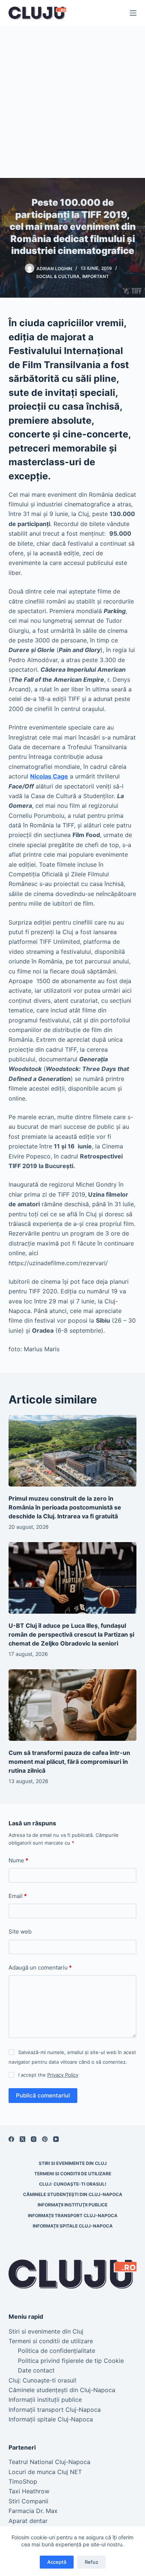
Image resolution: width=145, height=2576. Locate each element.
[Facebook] (11, 2139)
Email (18, 1896)
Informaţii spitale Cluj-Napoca (73, 2226)
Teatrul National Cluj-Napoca (49, 2462)
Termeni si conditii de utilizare (73, 2174)
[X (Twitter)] (22, 2139)
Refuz (91, 2562)
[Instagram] (34, 2139)
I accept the (48, 2075)
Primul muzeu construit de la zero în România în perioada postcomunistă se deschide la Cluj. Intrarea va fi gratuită (65, 1507)
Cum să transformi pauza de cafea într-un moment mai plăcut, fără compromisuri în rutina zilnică (69, 1762)
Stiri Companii (28, 2501)
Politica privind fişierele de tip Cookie (71, 2361)
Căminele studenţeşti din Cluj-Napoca (73, 2194)
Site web (20, 1932)
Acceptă (57, 2562)
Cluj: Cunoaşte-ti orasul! (73, 2184)
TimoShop (23, 2481)
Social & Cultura (58, 276)
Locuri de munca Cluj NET (45, 2472)
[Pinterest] (45, 2139)
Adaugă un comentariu (40, 1967)
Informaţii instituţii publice (72, 2205)
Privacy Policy (63, 2075)
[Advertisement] (72, 102)
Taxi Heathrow (29, 2491)
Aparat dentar (28, 2521)
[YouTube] (56, 2139)
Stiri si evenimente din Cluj (73, 2163)
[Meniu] (133, 13)
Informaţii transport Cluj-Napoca (73, 2215)
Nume (18, 1860)
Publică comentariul (43, 2095)
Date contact (36, 2370)
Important (96, 276)
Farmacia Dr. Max (33, 2511)
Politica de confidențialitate (57, 2351)
